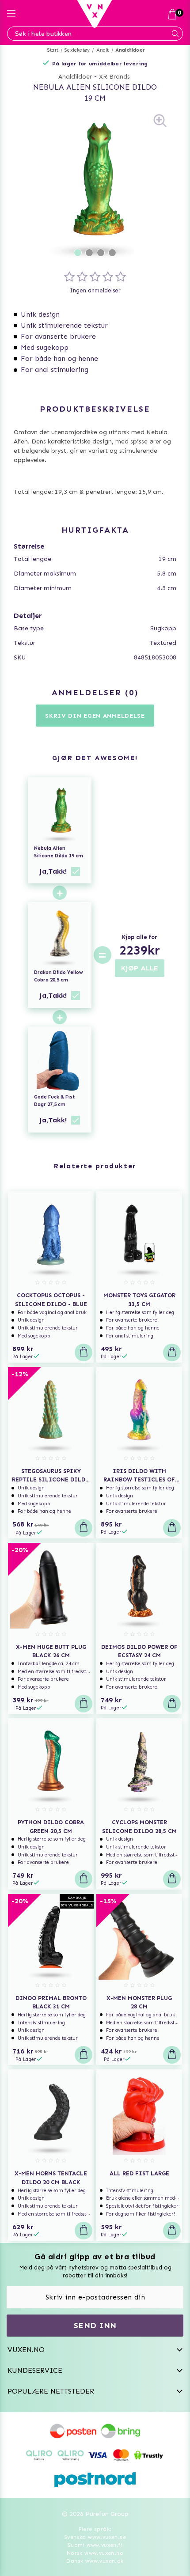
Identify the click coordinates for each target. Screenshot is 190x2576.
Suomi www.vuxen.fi (95, 2545)
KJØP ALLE (140, 968)
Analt (103, 50)
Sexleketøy (77, 50)
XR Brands (114, 77)
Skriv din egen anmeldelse (95, 716)
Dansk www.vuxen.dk (95, 2561)
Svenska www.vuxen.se (95, 2537)
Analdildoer (130, 50)
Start (53, 50)
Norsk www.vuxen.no (95, 2553)
